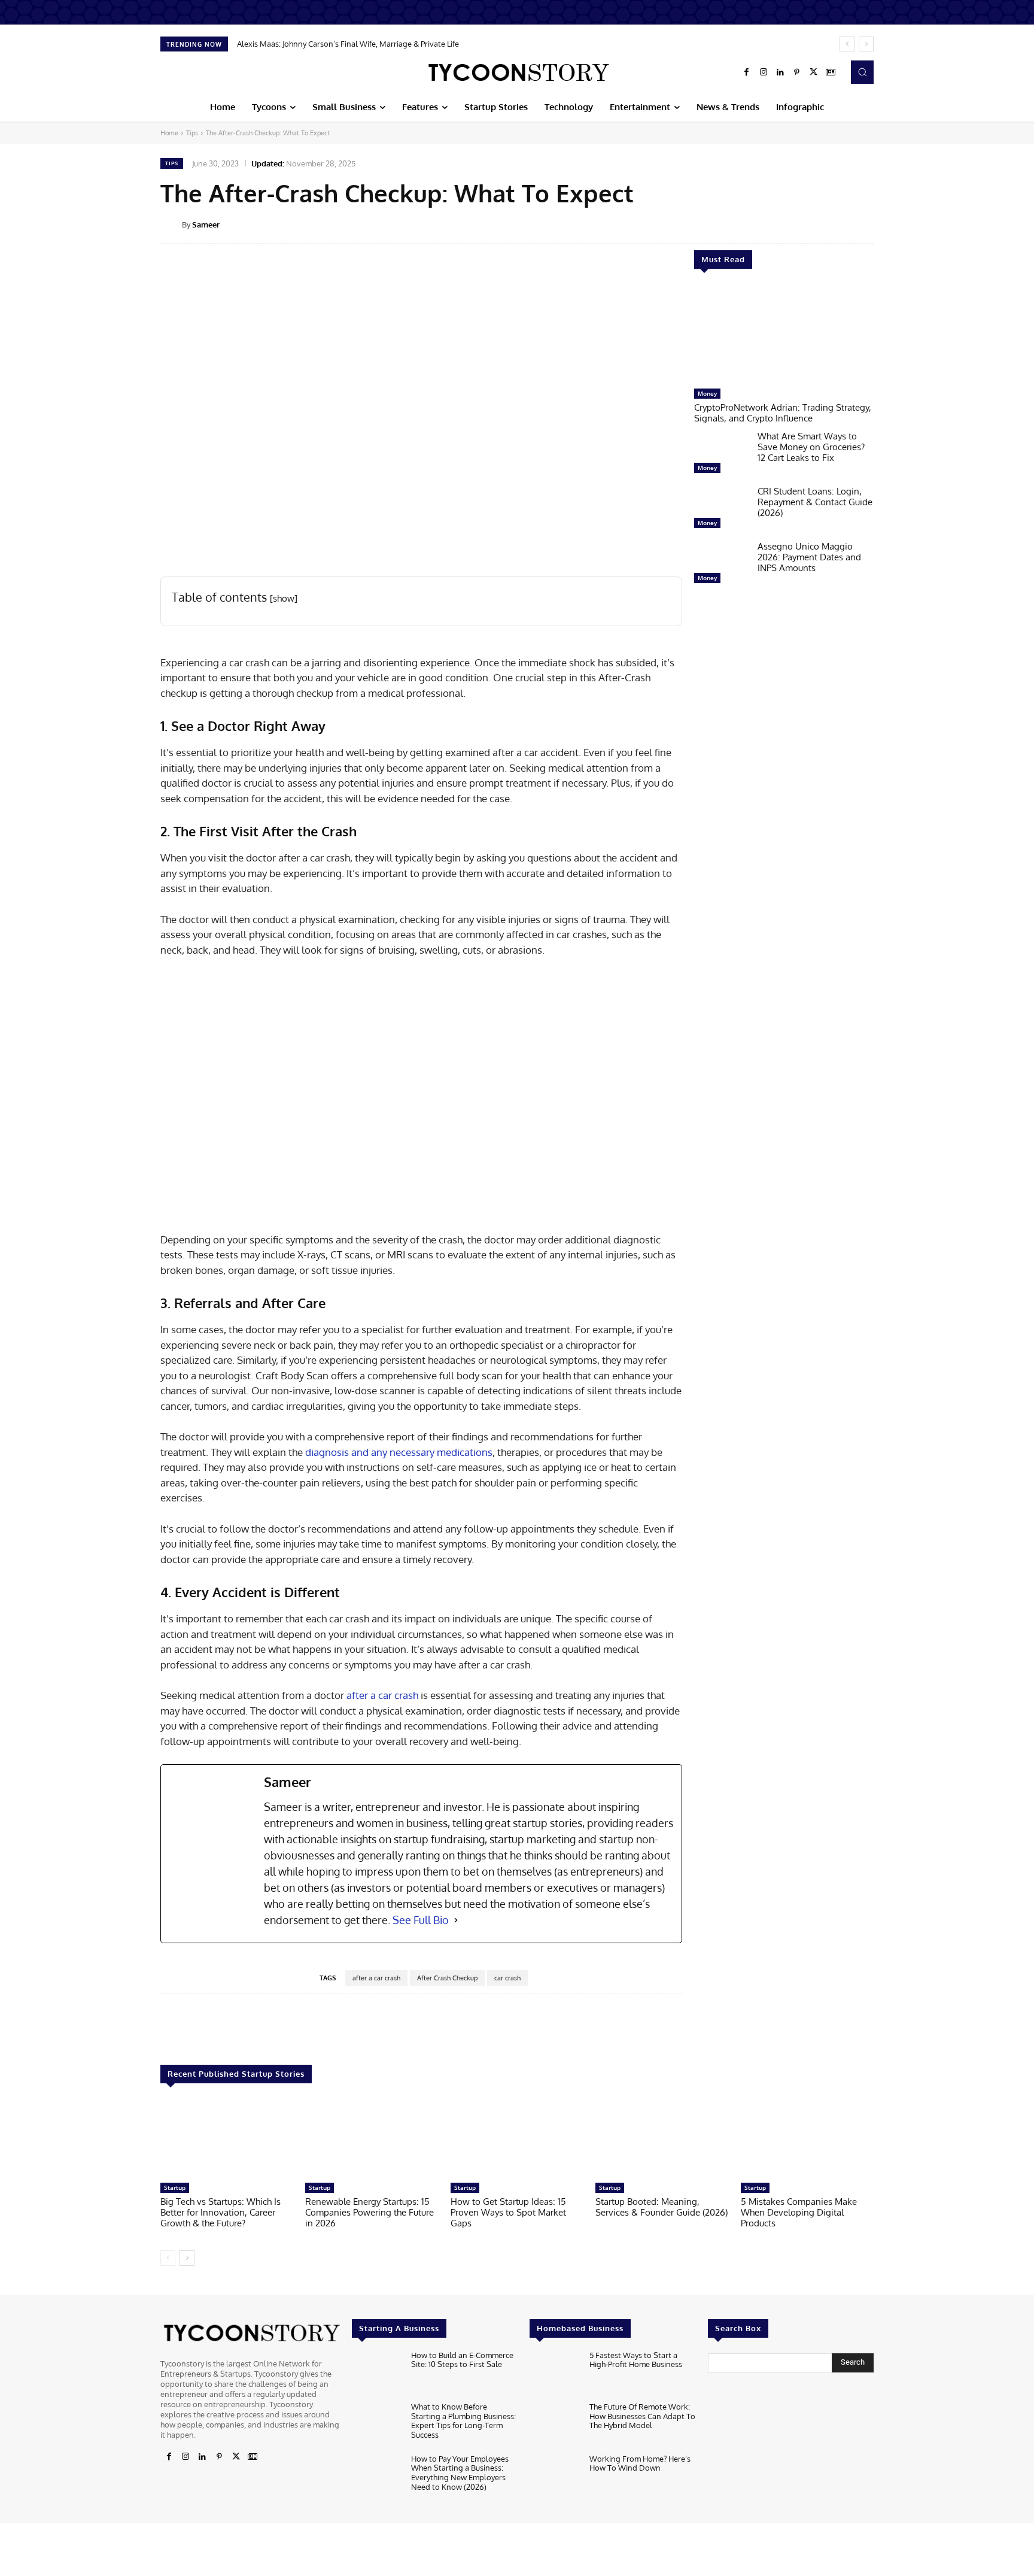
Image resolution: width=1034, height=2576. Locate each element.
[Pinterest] (797, 72)
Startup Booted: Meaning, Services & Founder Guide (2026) (662, 2207)
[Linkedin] (780, 72)
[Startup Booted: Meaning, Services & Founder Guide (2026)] (662, 2139)
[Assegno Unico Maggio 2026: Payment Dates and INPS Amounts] (721, 565)
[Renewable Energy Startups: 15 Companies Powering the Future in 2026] (372, 2139)
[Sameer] (171, 224)
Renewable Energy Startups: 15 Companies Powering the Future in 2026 (369, 2212)
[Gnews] (831, 72)
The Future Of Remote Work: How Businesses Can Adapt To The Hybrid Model (642, 2416)
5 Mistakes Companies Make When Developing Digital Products (799, 2212)
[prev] (847, 44)
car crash (507, 1978)
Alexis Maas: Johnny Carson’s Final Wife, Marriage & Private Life (348, 44)
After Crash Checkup (447, 1978)
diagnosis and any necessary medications (399, 1452)
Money (707, 393)
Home (169, 133)
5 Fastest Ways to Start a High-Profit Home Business (636, 2360)
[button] (862, 72)
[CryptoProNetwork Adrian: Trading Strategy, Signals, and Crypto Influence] (784, 335)
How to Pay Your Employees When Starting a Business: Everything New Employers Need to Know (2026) (460, 2473)
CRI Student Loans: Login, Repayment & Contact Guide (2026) (815, 502)
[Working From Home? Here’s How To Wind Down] (554, 2477)
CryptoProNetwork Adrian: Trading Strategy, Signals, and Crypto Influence (783, 413)
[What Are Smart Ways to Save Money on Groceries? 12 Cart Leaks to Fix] (721, 455)
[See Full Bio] (456, 1920)
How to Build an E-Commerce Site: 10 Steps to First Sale (462, 2360)
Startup (175, 2187)
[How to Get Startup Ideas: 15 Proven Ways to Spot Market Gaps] (517, 2139)
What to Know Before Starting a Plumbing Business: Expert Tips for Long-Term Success (463, 2421)
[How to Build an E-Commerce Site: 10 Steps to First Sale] (377, 2373)
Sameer (206, 224)
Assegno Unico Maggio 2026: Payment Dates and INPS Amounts (809, 557)
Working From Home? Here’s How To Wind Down (640, 2463)
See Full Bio (421, 1920)
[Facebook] (747, 72)
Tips (192, 133)
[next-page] (187, 2258)
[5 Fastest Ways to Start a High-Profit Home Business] (554, 2373)
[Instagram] (764, 72)
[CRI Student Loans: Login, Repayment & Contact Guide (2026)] (721, 510)
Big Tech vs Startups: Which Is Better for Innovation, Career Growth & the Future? (221, 2212)
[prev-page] (168, 2258)
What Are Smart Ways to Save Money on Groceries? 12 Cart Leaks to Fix (811, 447)
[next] (866, 44)
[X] (814, 72)
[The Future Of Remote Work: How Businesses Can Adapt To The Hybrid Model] (554, 2425)
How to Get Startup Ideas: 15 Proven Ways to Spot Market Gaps (508, 2212)
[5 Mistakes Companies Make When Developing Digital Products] (807, 2139)
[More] (882, 224)
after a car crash (382, 1695)
